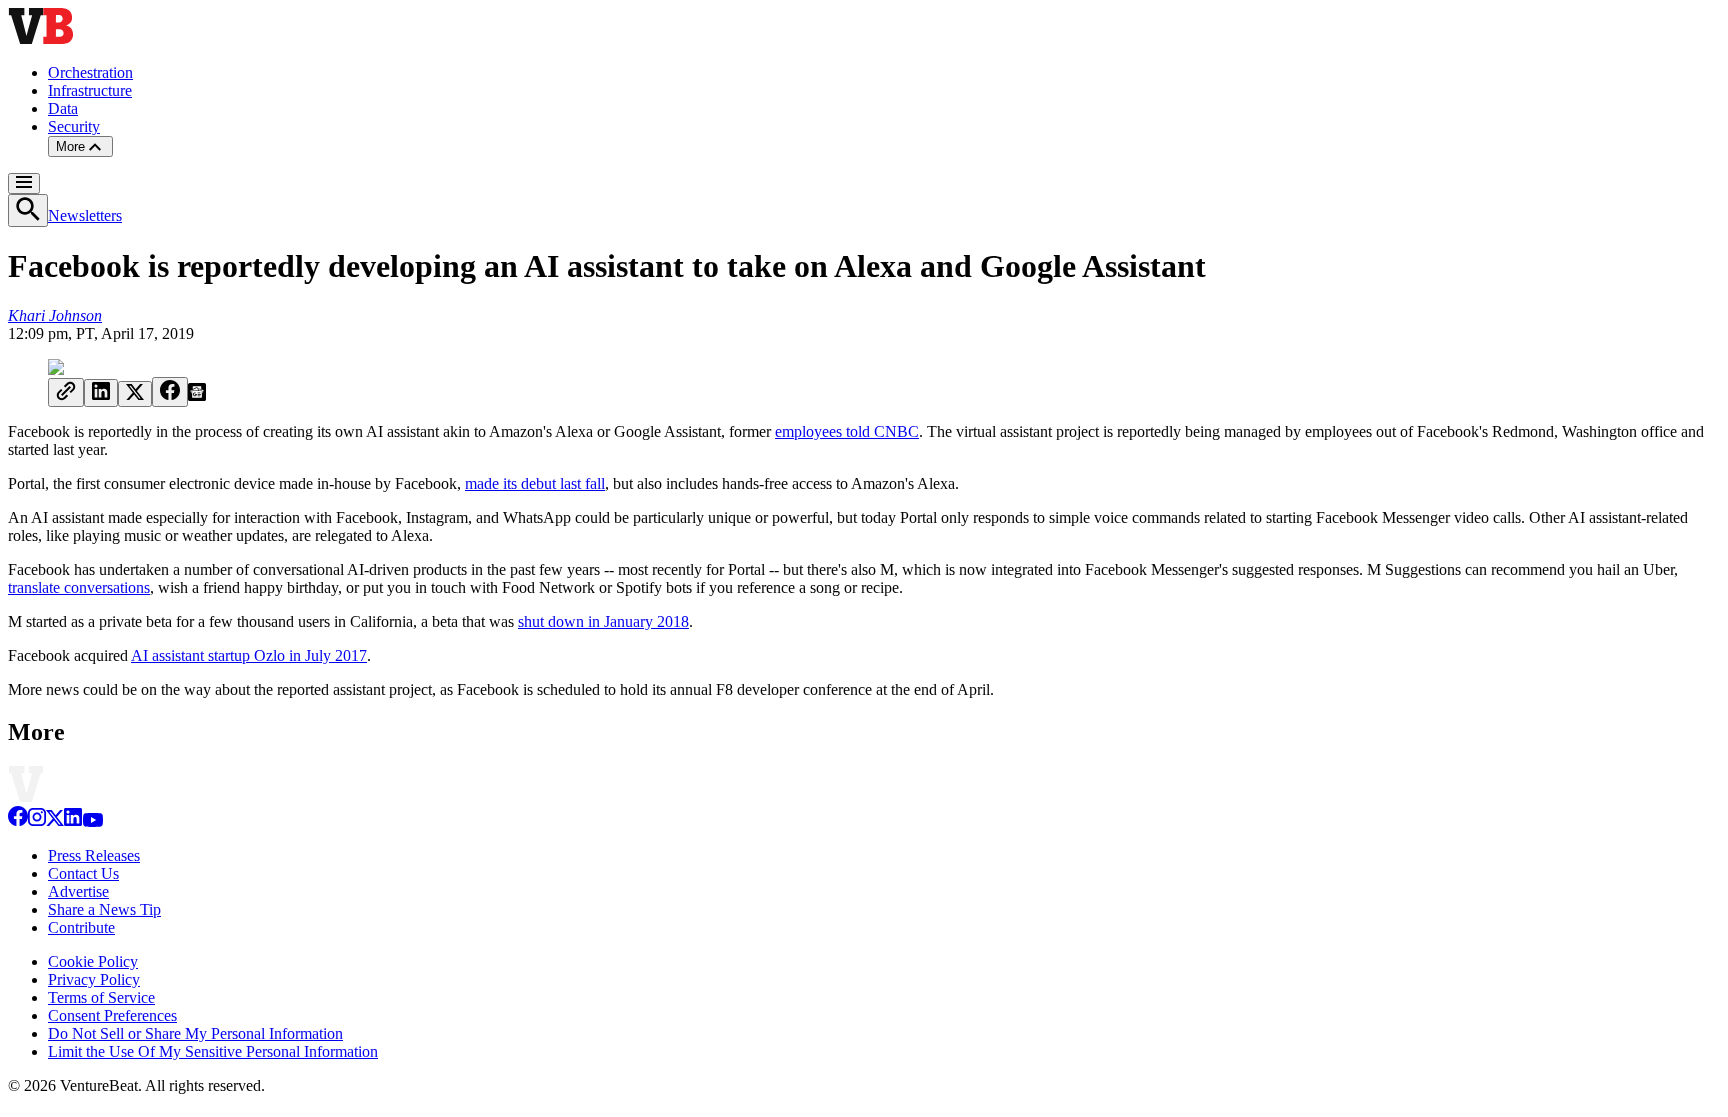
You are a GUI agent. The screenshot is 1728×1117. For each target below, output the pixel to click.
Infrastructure (90, 90)
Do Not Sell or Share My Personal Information (195, 1033)
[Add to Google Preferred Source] (197, 395)
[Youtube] (92, 821)
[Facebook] (18, 821)
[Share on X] (135, 394)
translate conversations (79, 587)
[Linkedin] (73, 821)
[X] (55, 821)
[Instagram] (37, 821)
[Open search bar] (28, 210)
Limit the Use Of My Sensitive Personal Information (213, 1051)
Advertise (78, 891)
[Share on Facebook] (170, 392)
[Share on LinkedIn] (101, 393)
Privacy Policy (94, 979)
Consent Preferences (112, 1015)
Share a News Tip (104, 909)
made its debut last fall (535, 483)
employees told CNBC (847, 431)
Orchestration (90, 72)
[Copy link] (66, 392)
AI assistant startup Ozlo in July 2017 (249, 655)
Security (74, 126)
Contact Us (83, 873)
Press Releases (94, 855)
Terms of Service (101, 997)
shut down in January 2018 (603, 621)
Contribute (81, 927)
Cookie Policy (93, 961)
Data (63, 108)
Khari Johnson (55, 315)
